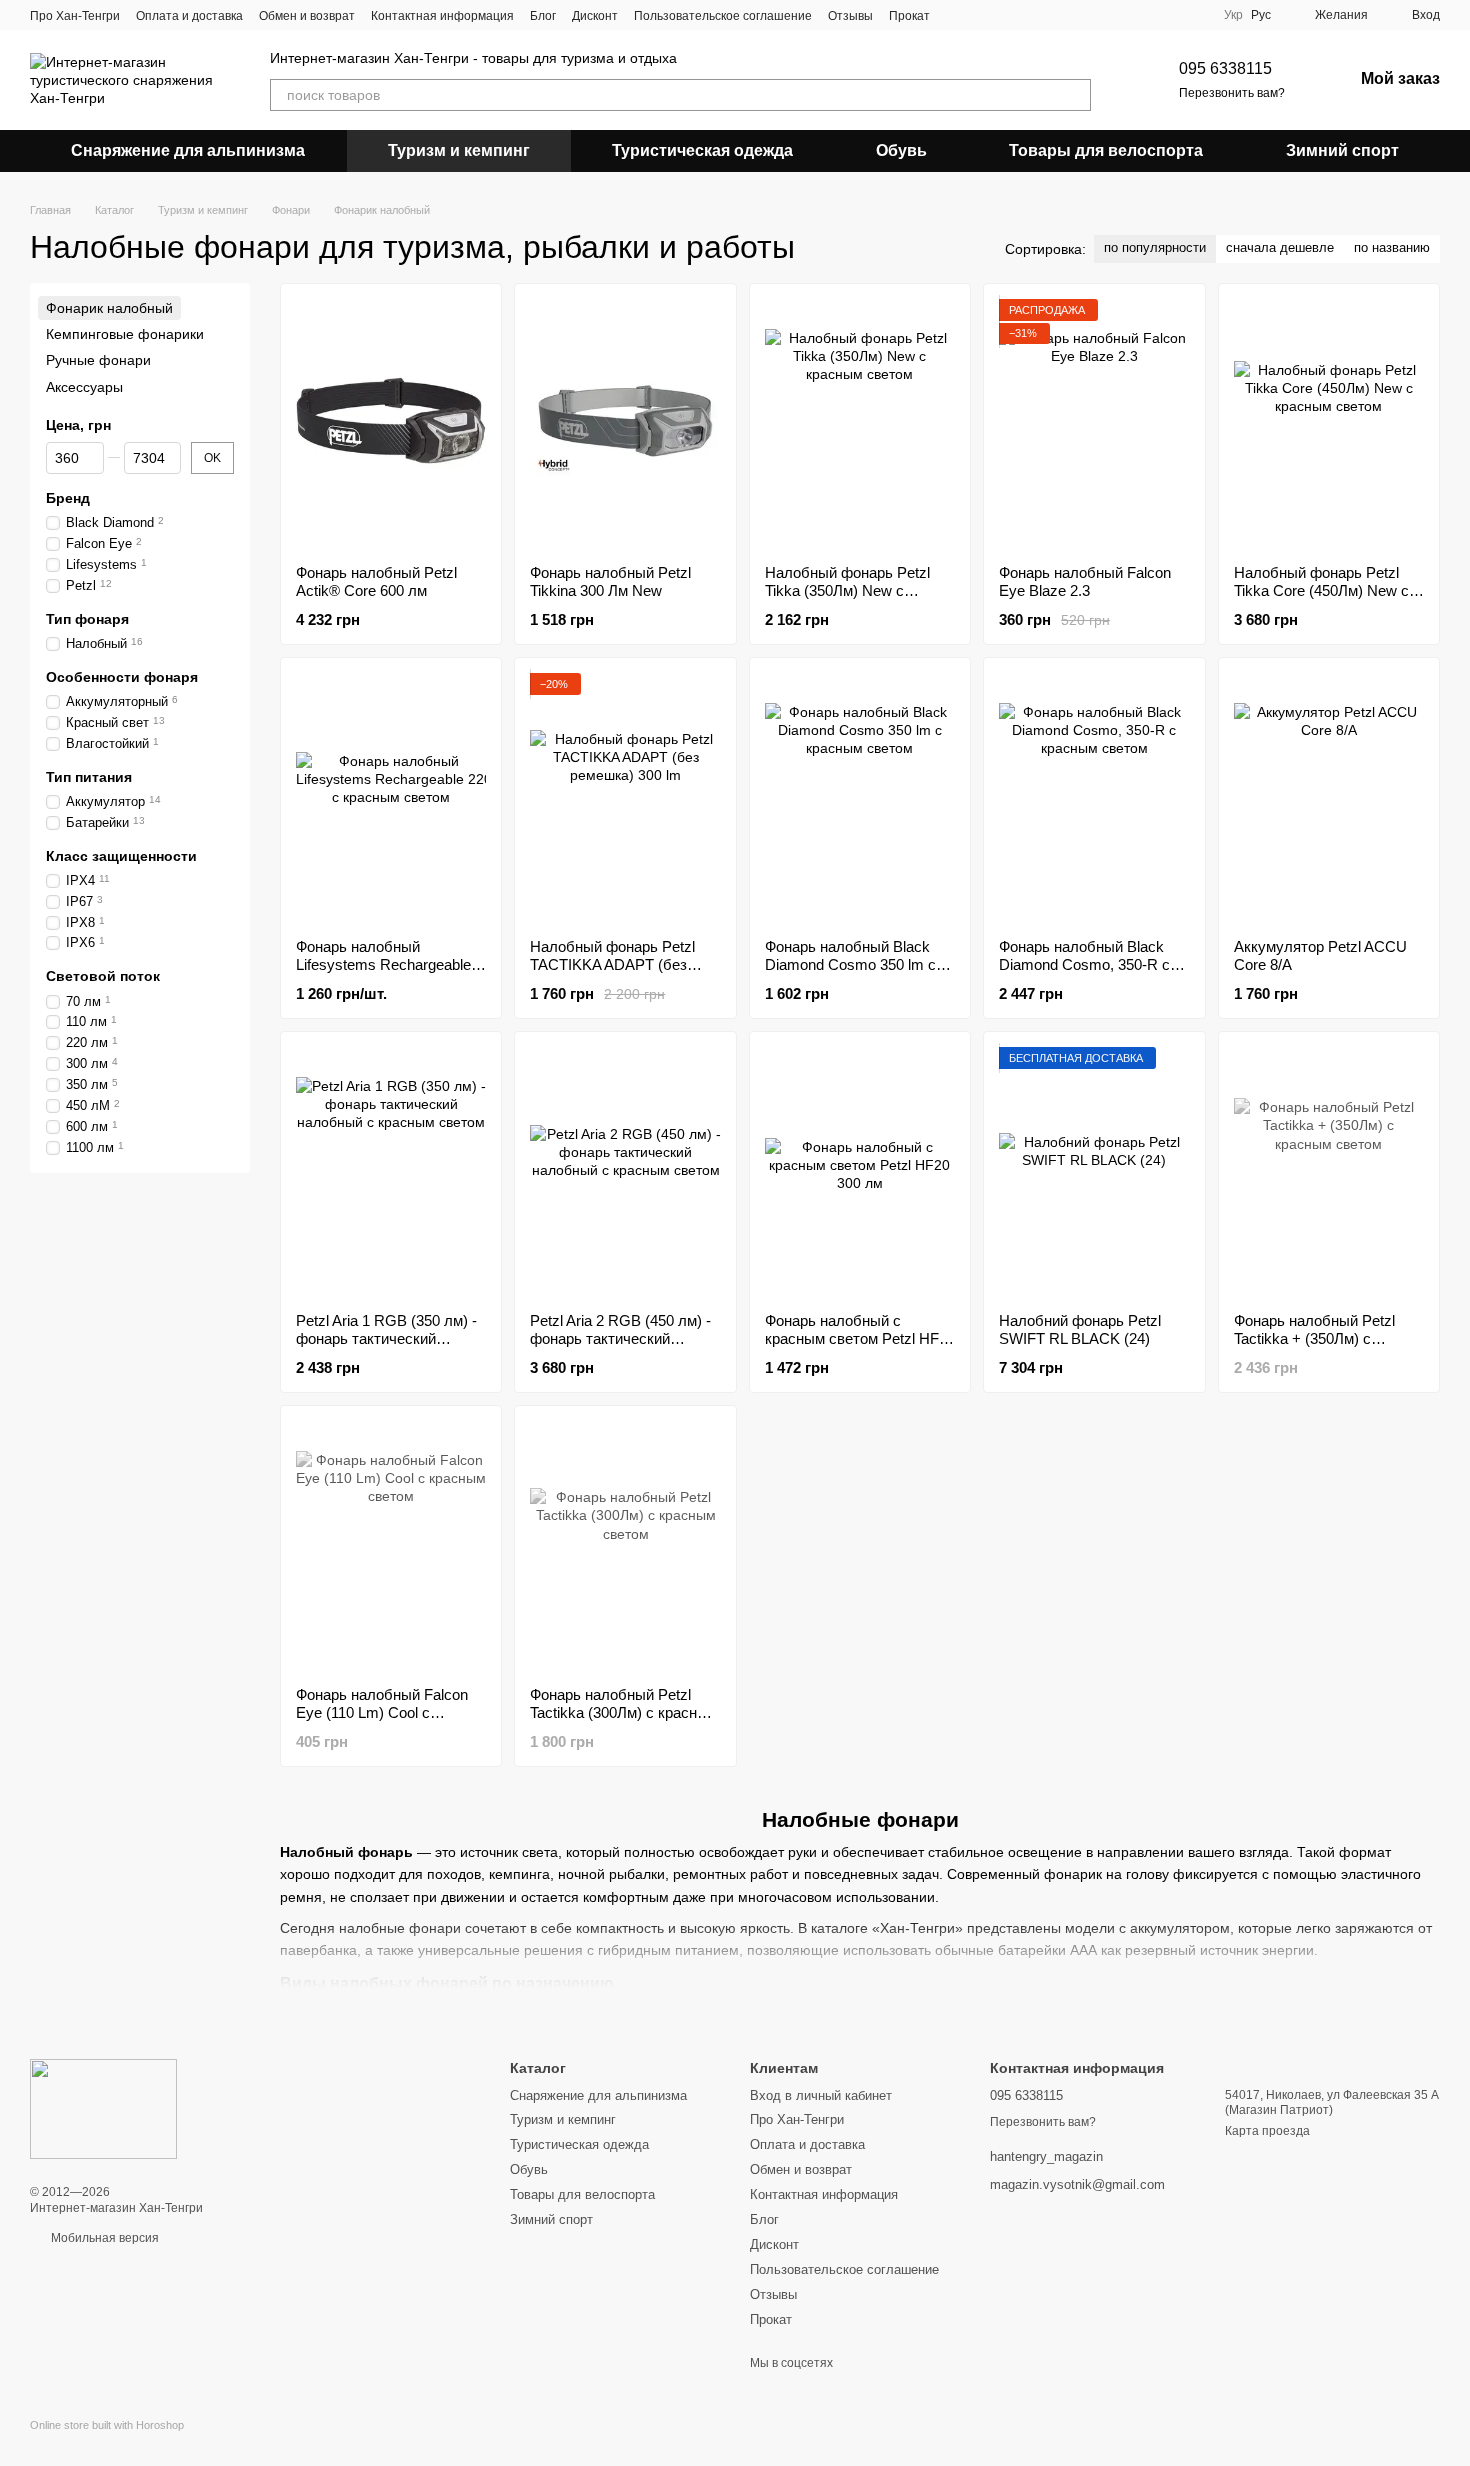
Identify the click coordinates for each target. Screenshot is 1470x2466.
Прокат (909, 16)
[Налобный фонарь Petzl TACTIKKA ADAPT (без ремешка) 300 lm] (625, 798)
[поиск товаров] (1075, 95)
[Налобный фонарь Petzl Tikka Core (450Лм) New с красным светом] (1329, 424)
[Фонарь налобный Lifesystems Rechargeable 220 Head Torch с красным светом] (391, 798)
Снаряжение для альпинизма (188, 150)
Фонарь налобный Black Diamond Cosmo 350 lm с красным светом (850, 964)
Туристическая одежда (702, 150)
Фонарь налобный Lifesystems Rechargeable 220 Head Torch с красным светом (437, 964)
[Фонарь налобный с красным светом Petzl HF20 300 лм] (860, 1172)
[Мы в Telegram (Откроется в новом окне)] (1006, 15)
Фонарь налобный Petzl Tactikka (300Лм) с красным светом (624, 1712)
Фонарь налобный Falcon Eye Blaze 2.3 (1085, 581)
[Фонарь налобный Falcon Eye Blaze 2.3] (1094, 424)
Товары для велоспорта (1106, 150)
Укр (1233, 15)
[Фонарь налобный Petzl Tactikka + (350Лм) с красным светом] (1329, 1172)
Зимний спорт (1342, 150)
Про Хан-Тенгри (75, 16)
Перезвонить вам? (1232, 93)
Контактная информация (442, 16)
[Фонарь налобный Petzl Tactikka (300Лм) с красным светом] (625, 1546)
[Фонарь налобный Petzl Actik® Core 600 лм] (391, 424)
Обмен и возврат (307, 16)
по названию (1392, 247)
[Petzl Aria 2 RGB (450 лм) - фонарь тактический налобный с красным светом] (625, 1172)
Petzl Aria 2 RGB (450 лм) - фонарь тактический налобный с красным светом (620, 1347)
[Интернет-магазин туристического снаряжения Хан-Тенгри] (103, 2108)
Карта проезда (1267, 2131)
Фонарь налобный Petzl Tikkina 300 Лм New (610, 581)
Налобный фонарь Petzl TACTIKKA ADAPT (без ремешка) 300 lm (612, 964)
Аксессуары (84, 387)
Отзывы (850, 16)
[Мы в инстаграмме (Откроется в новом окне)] (982, 15)
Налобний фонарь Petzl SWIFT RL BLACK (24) (1080, 1329)
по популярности (1155, 247)
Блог (543, 16)
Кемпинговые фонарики (125, 334)
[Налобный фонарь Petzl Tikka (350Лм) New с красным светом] (860, 424)
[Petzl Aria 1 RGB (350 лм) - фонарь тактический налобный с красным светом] (391, 1172)
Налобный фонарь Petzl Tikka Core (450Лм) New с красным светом (1321, 590)
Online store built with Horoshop (107, 2425)
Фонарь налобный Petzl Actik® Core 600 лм (376, 581)
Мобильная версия (103, 2238)
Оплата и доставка (189, 16)
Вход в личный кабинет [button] (821, 2095)
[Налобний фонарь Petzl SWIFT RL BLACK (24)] (1094, 1172)
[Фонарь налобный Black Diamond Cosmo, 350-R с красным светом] (1094, 798)
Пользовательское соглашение (723, 16)
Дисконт (595, 16)
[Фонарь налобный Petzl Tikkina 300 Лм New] (625, 424)
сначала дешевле (1280, 247)
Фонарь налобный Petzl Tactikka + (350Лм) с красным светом (1314, 1338)
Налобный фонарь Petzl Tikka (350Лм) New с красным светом (847, 590)
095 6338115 (1225, 68)
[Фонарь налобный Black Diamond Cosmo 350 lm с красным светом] (860, 798)
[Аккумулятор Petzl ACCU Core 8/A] (1329, 798)
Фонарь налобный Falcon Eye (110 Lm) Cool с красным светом (382, 1712)
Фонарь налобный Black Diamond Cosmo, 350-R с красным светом (1084, 964)
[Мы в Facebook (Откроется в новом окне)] (958, 15)
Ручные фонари (98, 361)
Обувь (901, 150)
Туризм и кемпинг (459, 150)
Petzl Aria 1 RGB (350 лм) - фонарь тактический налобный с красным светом (386, 1347)
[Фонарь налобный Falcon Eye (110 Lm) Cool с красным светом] (391, 1546)
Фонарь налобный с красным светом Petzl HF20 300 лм (860, 1338)
